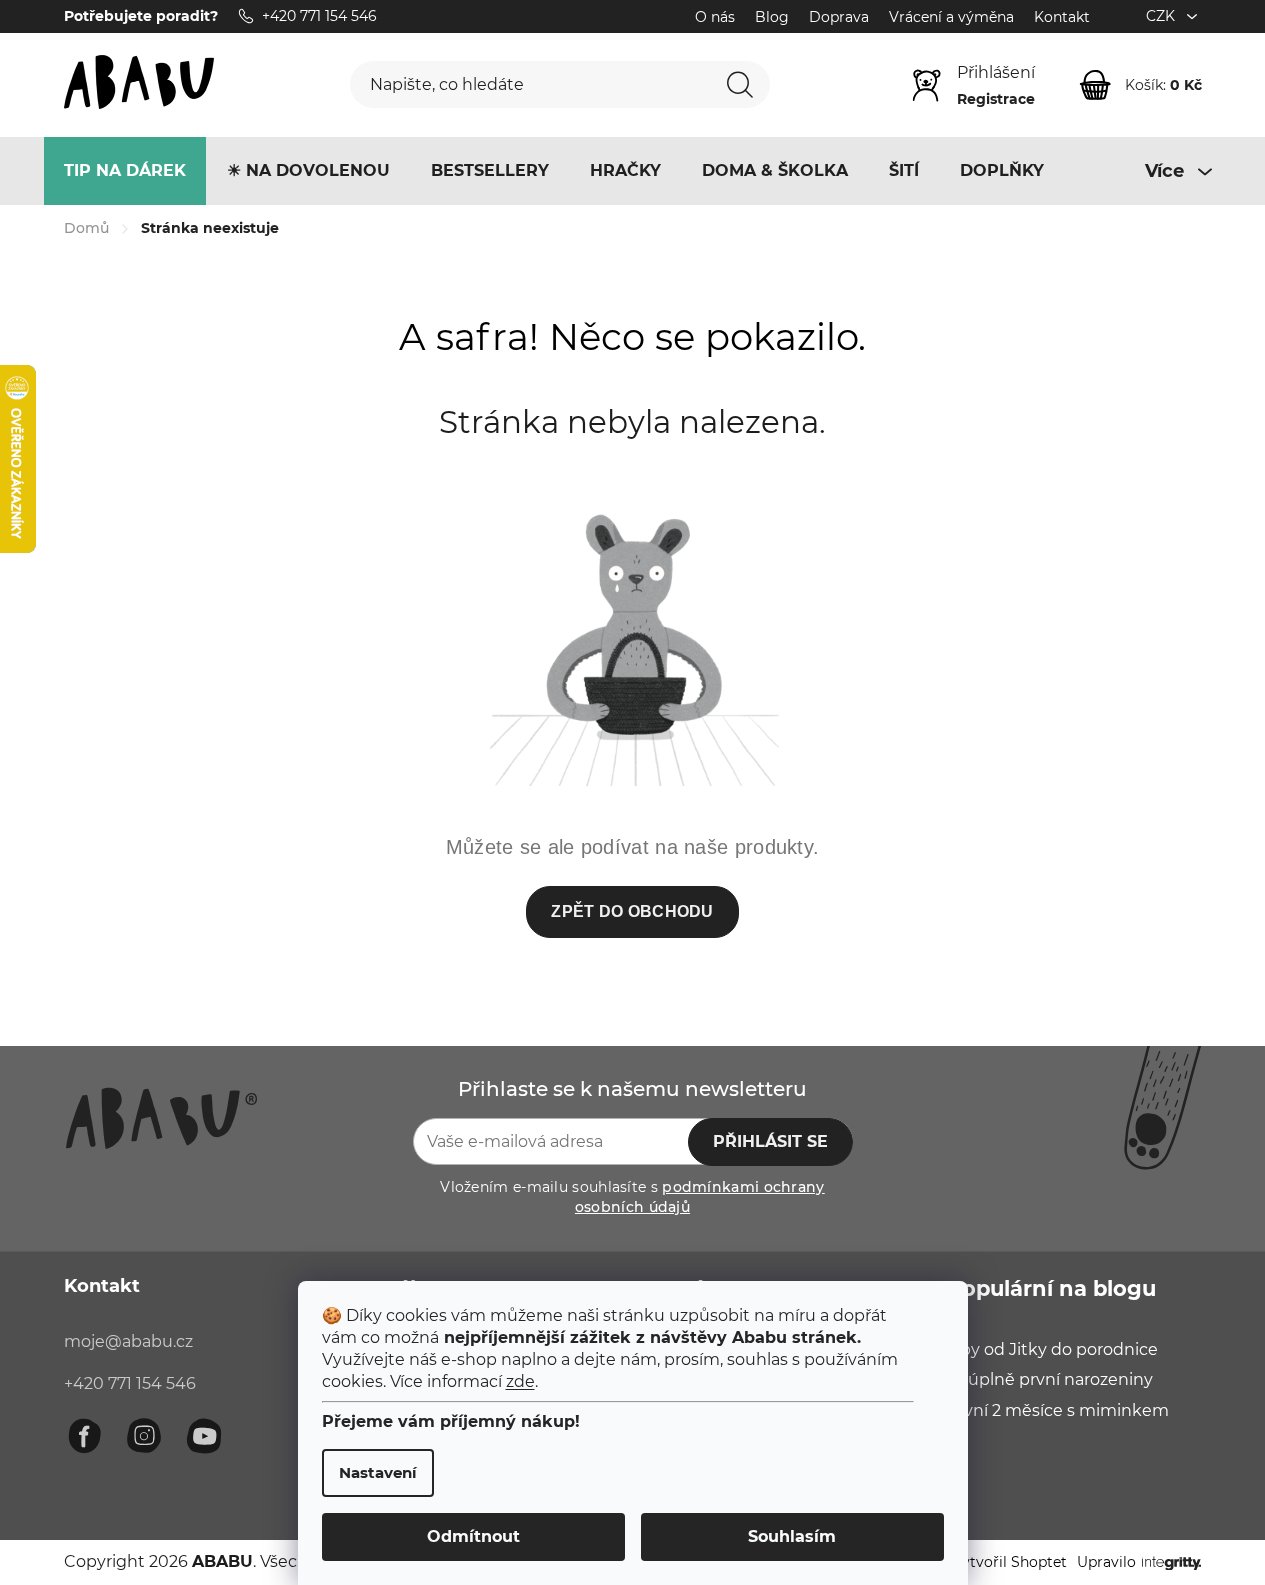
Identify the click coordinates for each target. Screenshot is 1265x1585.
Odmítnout (473, 1536)
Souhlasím (792, 1536)
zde (520, 1381)
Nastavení (378, 1472)
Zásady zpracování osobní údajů (832, 998)
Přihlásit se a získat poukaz (765, 930)
